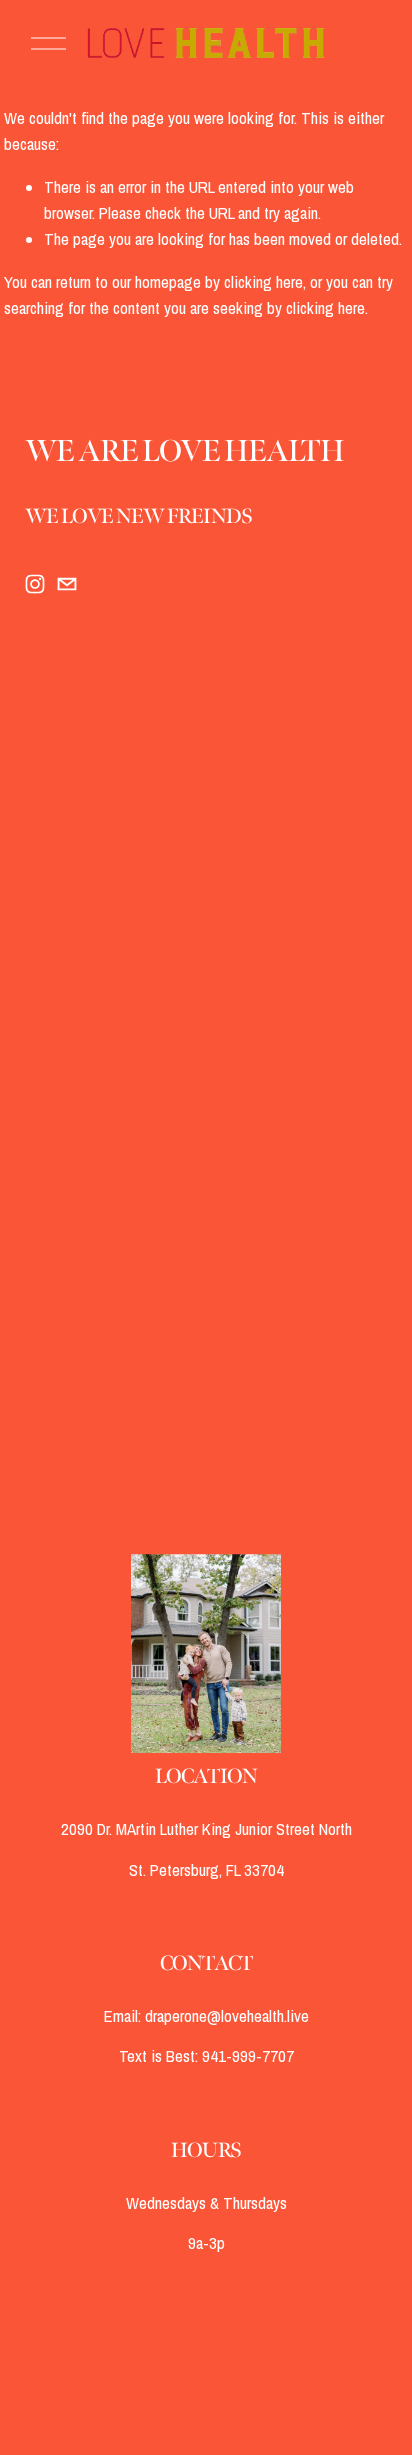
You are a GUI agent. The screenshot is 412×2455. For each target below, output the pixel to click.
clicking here (263, 282)
